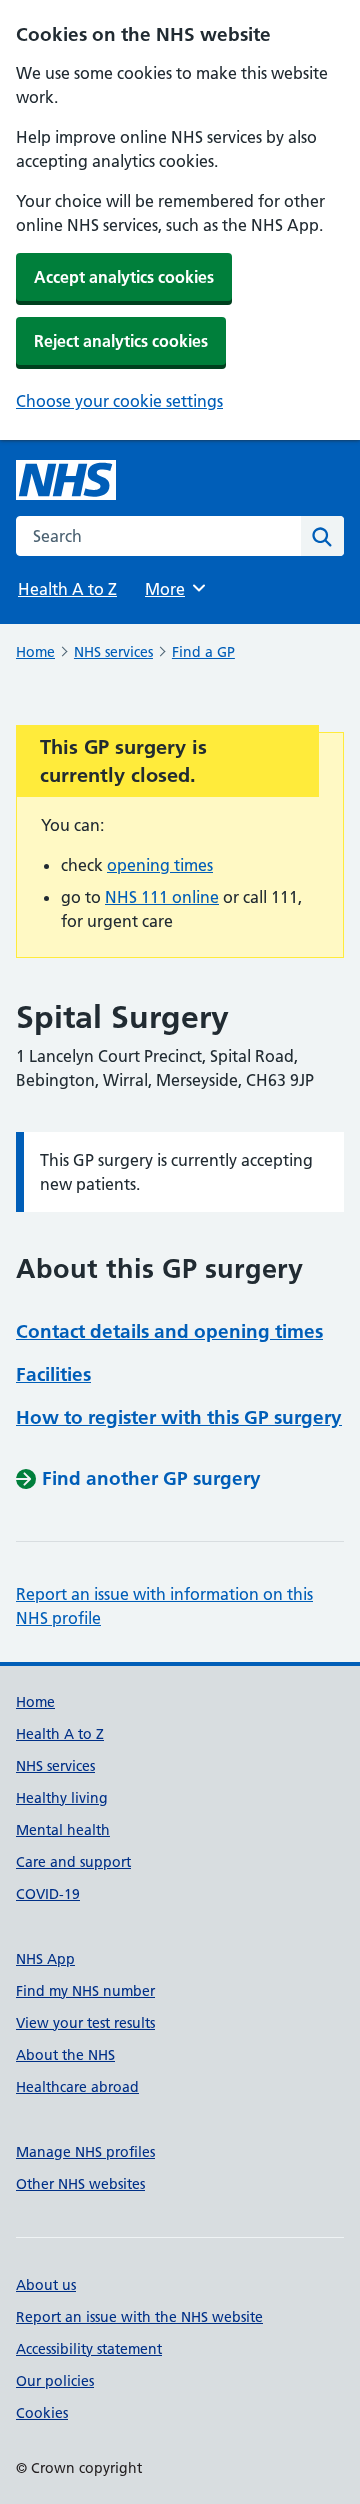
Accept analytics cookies (124, 277)
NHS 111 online (162, 897)
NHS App (45, 1959)
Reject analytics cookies (121, 341)
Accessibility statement (89, 2349)
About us (46, 2285)
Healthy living (62, 1798)
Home (35, 652)
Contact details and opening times (169, 1331)
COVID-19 (48, 1894)
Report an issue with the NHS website (139, 2317)
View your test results (85, 2023)
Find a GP (203, 652)
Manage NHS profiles (85, 2152)
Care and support (73, 1862)
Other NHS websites (80, 2184)
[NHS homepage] (66, 480)
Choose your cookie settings (119, 401)
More (174, 589)
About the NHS (65, 2055)
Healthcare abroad (77, 2087)
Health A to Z (67, 589)
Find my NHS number (85, 1991)
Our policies (55, 2381)
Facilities (53, 1374)
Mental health (63, 1830)
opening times (160, 865)
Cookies (42, 2413)
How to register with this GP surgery (179, 1417)
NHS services (113, 652)
